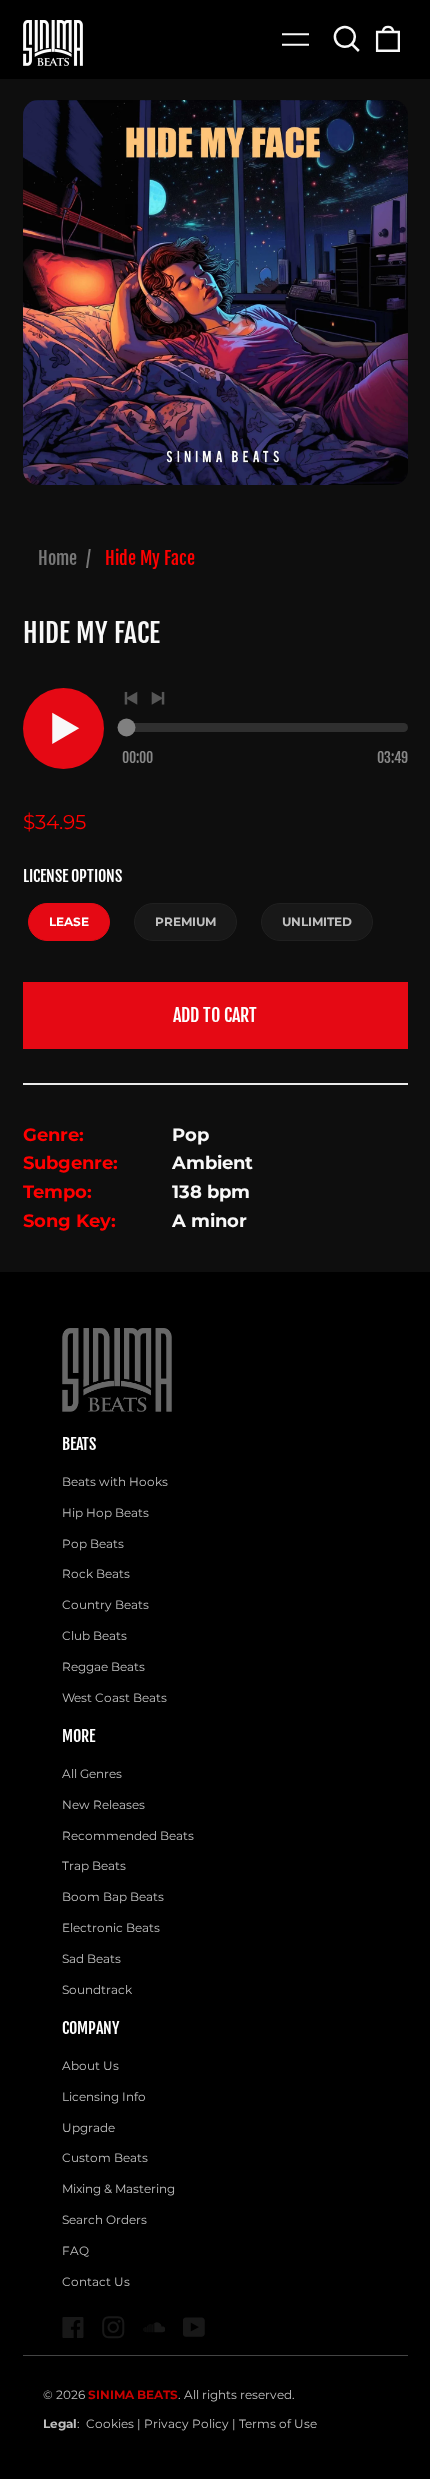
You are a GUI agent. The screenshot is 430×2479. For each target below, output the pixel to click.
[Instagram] (113, 2327)
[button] (347, 38)
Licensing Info (104, 2096)
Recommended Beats (128, 1835)
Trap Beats (94, 1865)
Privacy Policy (186, 2423)
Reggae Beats (103, 1666)
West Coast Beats (114, 1697)
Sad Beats (91, 1958)
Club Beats (94, 1635)
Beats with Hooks (115, 1481)
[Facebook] (73, 2327)
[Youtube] (194, 2327)
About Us (90, 2065)
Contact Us (96, 2281)
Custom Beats (105, 2157)
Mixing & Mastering (118, 2188)
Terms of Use (278, 2423)
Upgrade (88, 2127)
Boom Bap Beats (113, 1896)
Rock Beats (96, 1573)
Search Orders (104, 2219)
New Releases (103, 1804)
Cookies (110, 2423)
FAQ (75, 2250)
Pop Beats (93, 1543)
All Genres (92, 1773)
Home (57, 558)
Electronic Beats (111, 1927)
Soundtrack (97, 1989)
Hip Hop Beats (105, 1512)
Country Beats (105, 1604)
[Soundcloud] (154, 2327)
